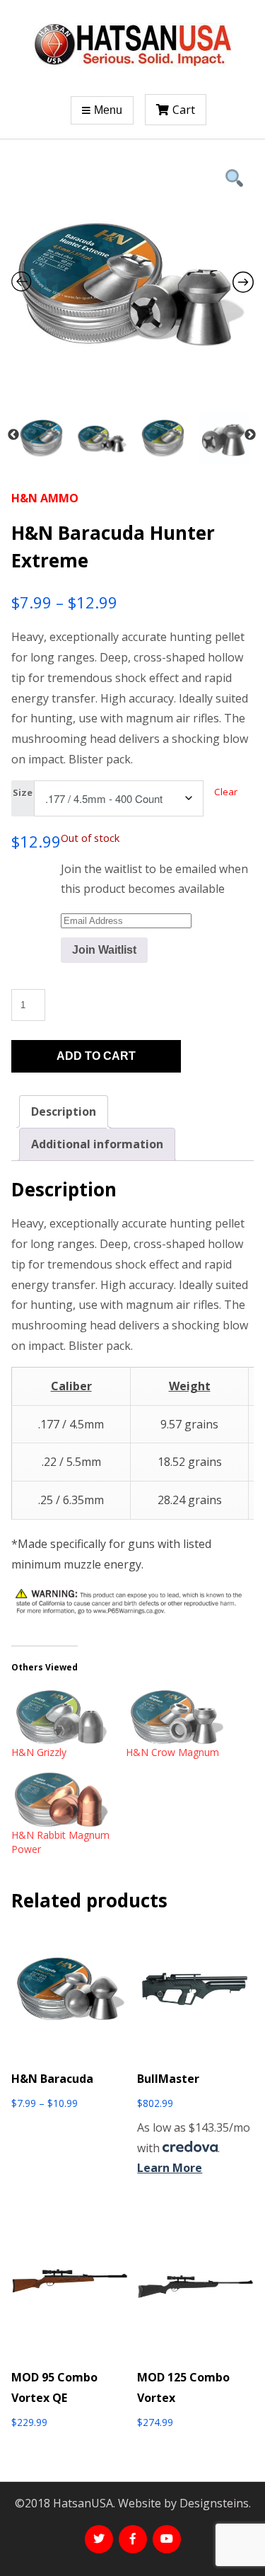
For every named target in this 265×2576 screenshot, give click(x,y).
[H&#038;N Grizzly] (61, 1717)
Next (250, 435)
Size (23, 792)
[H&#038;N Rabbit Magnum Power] (61, 1800)
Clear (226, 792)
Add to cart (96, 1056)
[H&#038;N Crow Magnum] (176, 1717)
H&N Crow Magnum (172, 1752)
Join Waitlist (104, 950)
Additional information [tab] (97, 1144)
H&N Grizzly (39, 1752)
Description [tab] (64, 1111)
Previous (13, 435)
